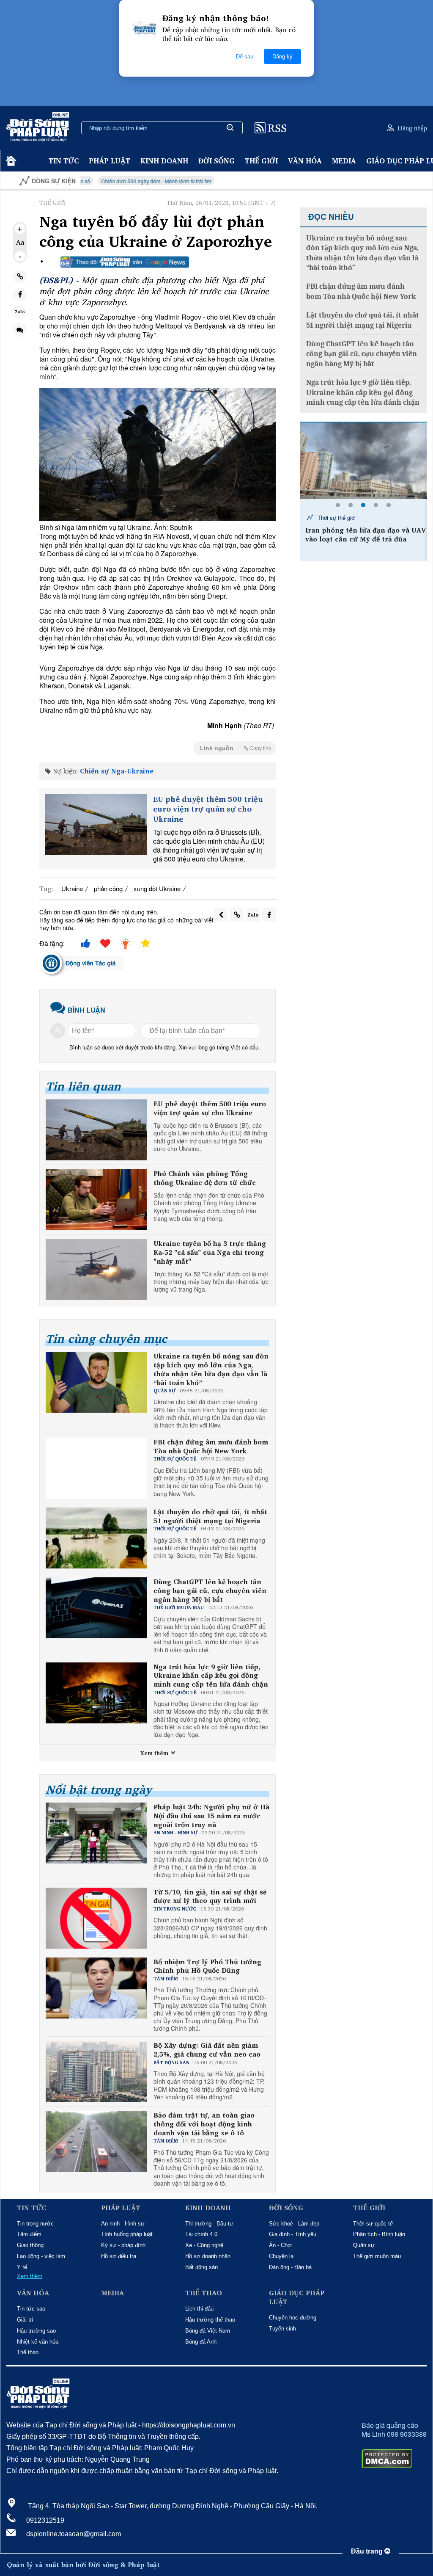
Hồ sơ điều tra (119, 2256)
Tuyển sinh (282, 2329)
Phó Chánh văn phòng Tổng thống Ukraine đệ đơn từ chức (205, 1178)
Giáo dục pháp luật (297, 2297)
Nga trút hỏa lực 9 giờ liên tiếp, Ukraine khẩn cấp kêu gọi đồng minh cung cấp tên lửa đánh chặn (211, 1676)
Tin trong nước (35, 2224)
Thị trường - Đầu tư (209, 2224)
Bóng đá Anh (201, 2342)
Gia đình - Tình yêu (293, 2234)
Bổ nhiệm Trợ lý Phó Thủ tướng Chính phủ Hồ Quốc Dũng (207, 1966)
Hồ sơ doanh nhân (208, 2256)
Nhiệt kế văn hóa (38, 2342)
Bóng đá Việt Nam (208, 2331)
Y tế (22, 2267)
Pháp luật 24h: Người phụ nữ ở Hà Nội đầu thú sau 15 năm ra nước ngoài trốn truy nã (211, 1816)
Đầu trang (368, 2551)
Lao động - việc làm (41, 2256)
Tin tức (64, 161)
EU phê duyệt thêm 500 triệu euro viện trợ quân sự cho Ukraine (208, 809)
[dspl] (10, 161)
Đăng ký (282, 57)
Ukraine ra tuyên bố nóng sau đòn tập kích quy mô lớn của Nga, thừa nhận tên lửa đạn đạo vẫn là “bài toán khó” (211, 1369)
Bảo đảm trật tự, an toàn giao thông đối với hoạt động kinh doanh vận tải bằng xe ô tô (204, 2124)
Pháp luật (110, 161)
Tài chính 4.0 (201, 2234)
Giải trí (25, 2320)
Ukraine (72, 888)
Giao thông (30, 2245)
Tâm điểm (29, 2234)
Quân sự (364, 2245)
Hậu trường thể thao (210, 2320)
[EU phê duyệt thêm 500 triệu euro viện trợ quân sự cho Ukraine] (96, 825)
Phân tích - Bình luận (379, 2234)
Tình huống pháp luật (127, 2234)
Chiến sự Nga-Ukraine (117, 771)
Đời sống (216, 161)
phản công (108, 888)
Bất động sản (201, 2267)
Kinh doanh (164, 161)
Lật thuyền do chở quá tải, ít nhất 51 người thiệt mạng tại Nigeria (210, 1516)
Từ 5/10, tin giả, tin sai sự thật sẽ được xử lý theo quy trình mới (210, 1897)
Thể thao (28, 2352)
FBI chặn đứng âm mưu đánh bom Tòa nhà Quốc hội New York (211, 1447)
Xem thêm (155, 1753)
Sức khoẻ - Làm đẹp (294, 2224)
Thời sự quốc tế (373, 2224)
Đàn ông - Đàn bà (290, 2267)
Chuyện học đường (293, 2318)
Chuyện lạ (281, 2256)
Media (344, 161)
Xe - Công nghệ (204, 2245)
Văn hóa (305, 161)
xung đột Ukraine (157, 888)
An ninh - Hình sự (123, 2224)
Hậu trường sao (36, 2331)
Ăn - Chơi (281, 2245)
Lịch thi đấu (199, 2309)
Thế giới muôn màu (377, 2256)
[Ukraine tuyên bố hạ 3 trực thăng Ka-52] (96, 1270)
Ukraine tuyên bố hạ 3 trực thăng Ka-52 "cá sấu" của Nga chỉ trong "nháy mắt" (210, 1252)
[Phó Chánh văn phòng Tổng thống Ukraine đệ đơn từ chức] (96, 1200)
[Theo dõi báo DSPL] (125, 262)
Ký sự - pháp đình (123, 2245)
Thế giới (261, 161)
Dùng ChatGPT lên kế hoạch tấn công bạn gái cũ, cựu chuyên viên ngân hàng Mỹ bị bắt (210, 1590)
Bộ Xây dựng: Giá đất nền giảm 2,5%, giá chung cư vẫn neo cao (207, 2050)
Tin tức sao (31, 2309)
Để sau (245, 57)
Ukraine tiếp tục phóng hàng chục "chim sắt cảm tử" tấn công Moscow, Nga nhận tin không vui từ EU (366, 543)
